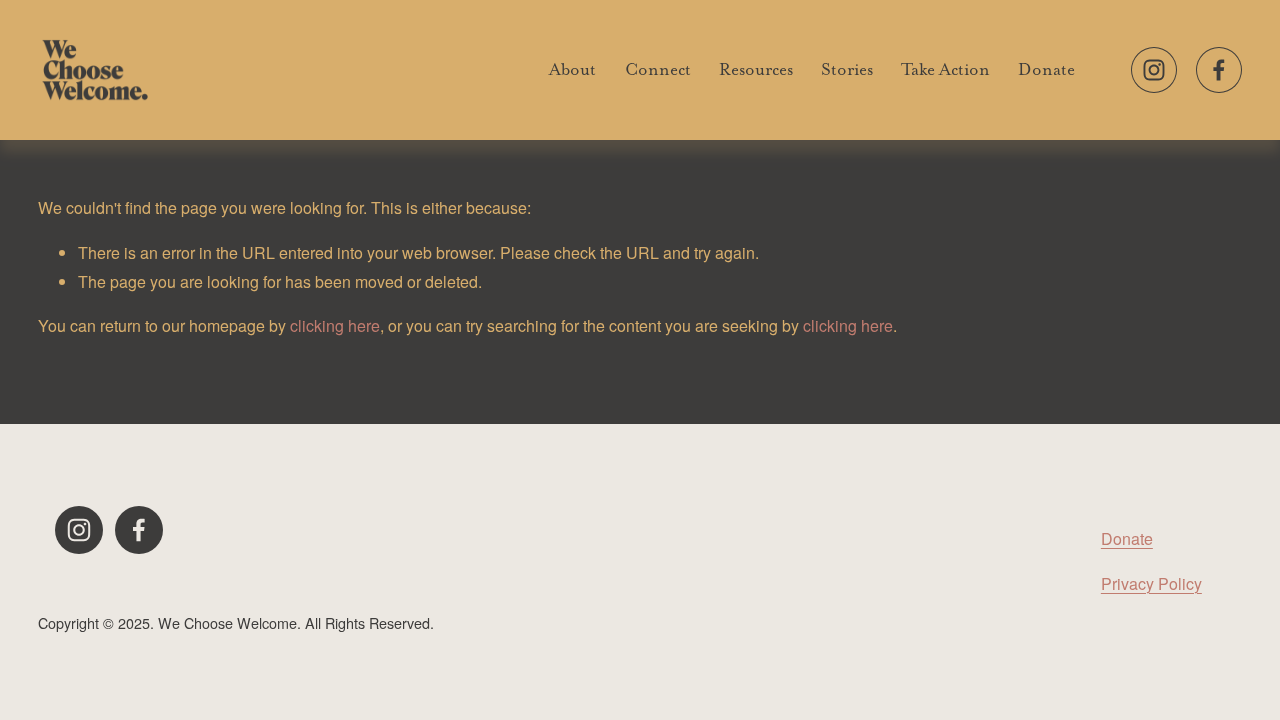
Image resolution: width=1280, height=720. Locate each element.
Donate (1046, 69)
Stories (847, 69)
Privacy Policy (1151, 583)
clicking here (335, 325)
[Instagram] (1154, 70)
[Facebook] (1219, 70)
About (572, 69)
